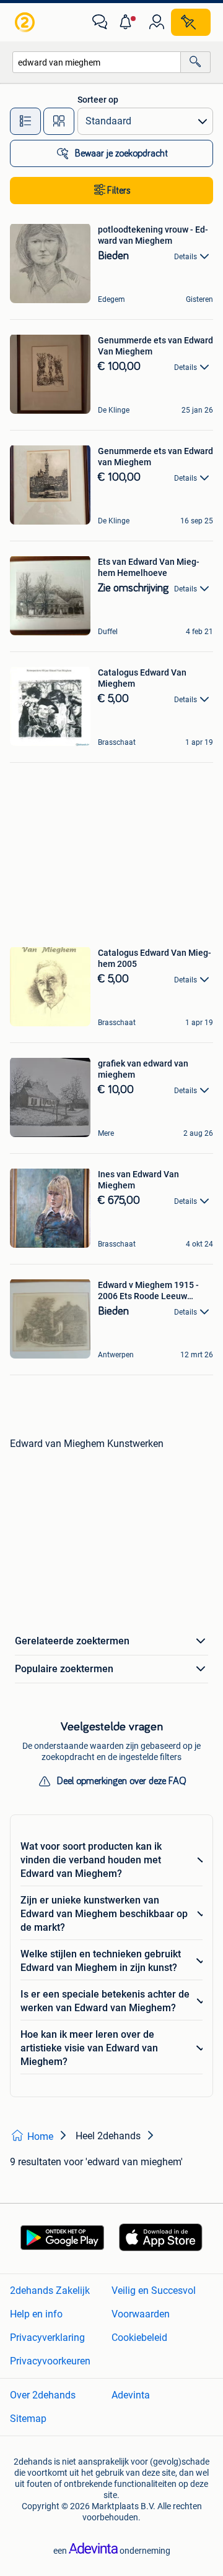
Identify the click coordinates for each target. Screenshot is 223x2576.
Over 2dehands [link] (43, 2395)
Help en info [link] (36, 2314)
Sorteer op (98, 100)
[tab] (25, 121)
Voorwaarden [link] (141, 2314)
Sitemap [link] (28, 2419)
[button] (128, 22)
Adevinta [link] (131, 2395)
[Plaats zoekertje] (191, 22)
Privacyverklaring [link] (47, 2338)
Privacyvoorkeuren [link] (50, 2361)
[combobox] (97, 62)
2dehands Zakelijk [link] (50, 2290)
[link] (26, 22)
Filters (119, 191)
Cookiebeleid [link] (139, 2338)
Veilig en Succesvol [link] (154, 2290)
